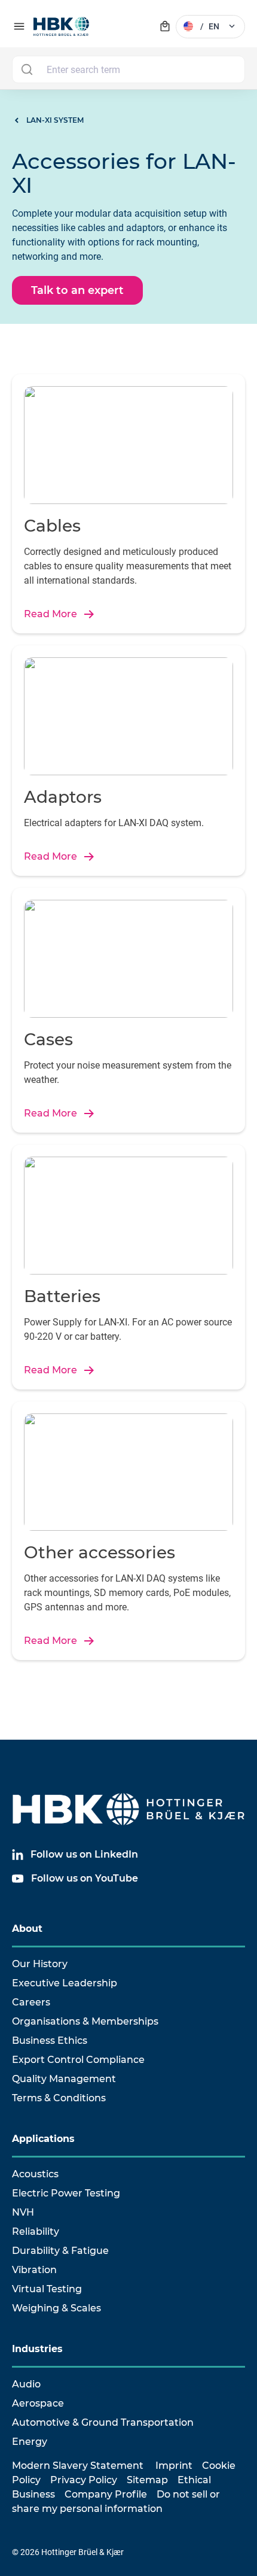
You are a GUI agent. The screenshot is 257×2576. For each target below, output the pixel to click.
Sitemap (147, 2480)
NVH (23, 2212)
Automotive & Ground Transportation (103, 2422)
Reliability (36, 2231)
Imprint (174, 2466)
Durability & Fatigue (60, 2251)
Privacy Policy (84, 2480)
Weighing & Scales (56, 2308)
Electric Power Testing (66, 2193)
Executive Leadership (65, 1983)
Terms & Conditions (59, 2098)
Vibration (34, 2270)
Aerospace (38, 2403)
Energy (30, 2442)
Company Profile (106, 2494)
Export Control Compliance (78, 2060)
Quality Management (64, 2079)
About (27, 1929)
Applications (43, 2139)
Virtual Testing (47, 2289)
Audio (26, 2384)
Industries (37, 2349)
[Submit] (27, 69)
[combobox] (128, 69)
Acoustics (35, 2174)
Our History (40, 1964)
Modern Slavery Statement (78, 2466)
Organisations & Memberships (85, 2021)
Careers (31, 2002)
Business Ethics (50, 2041)
